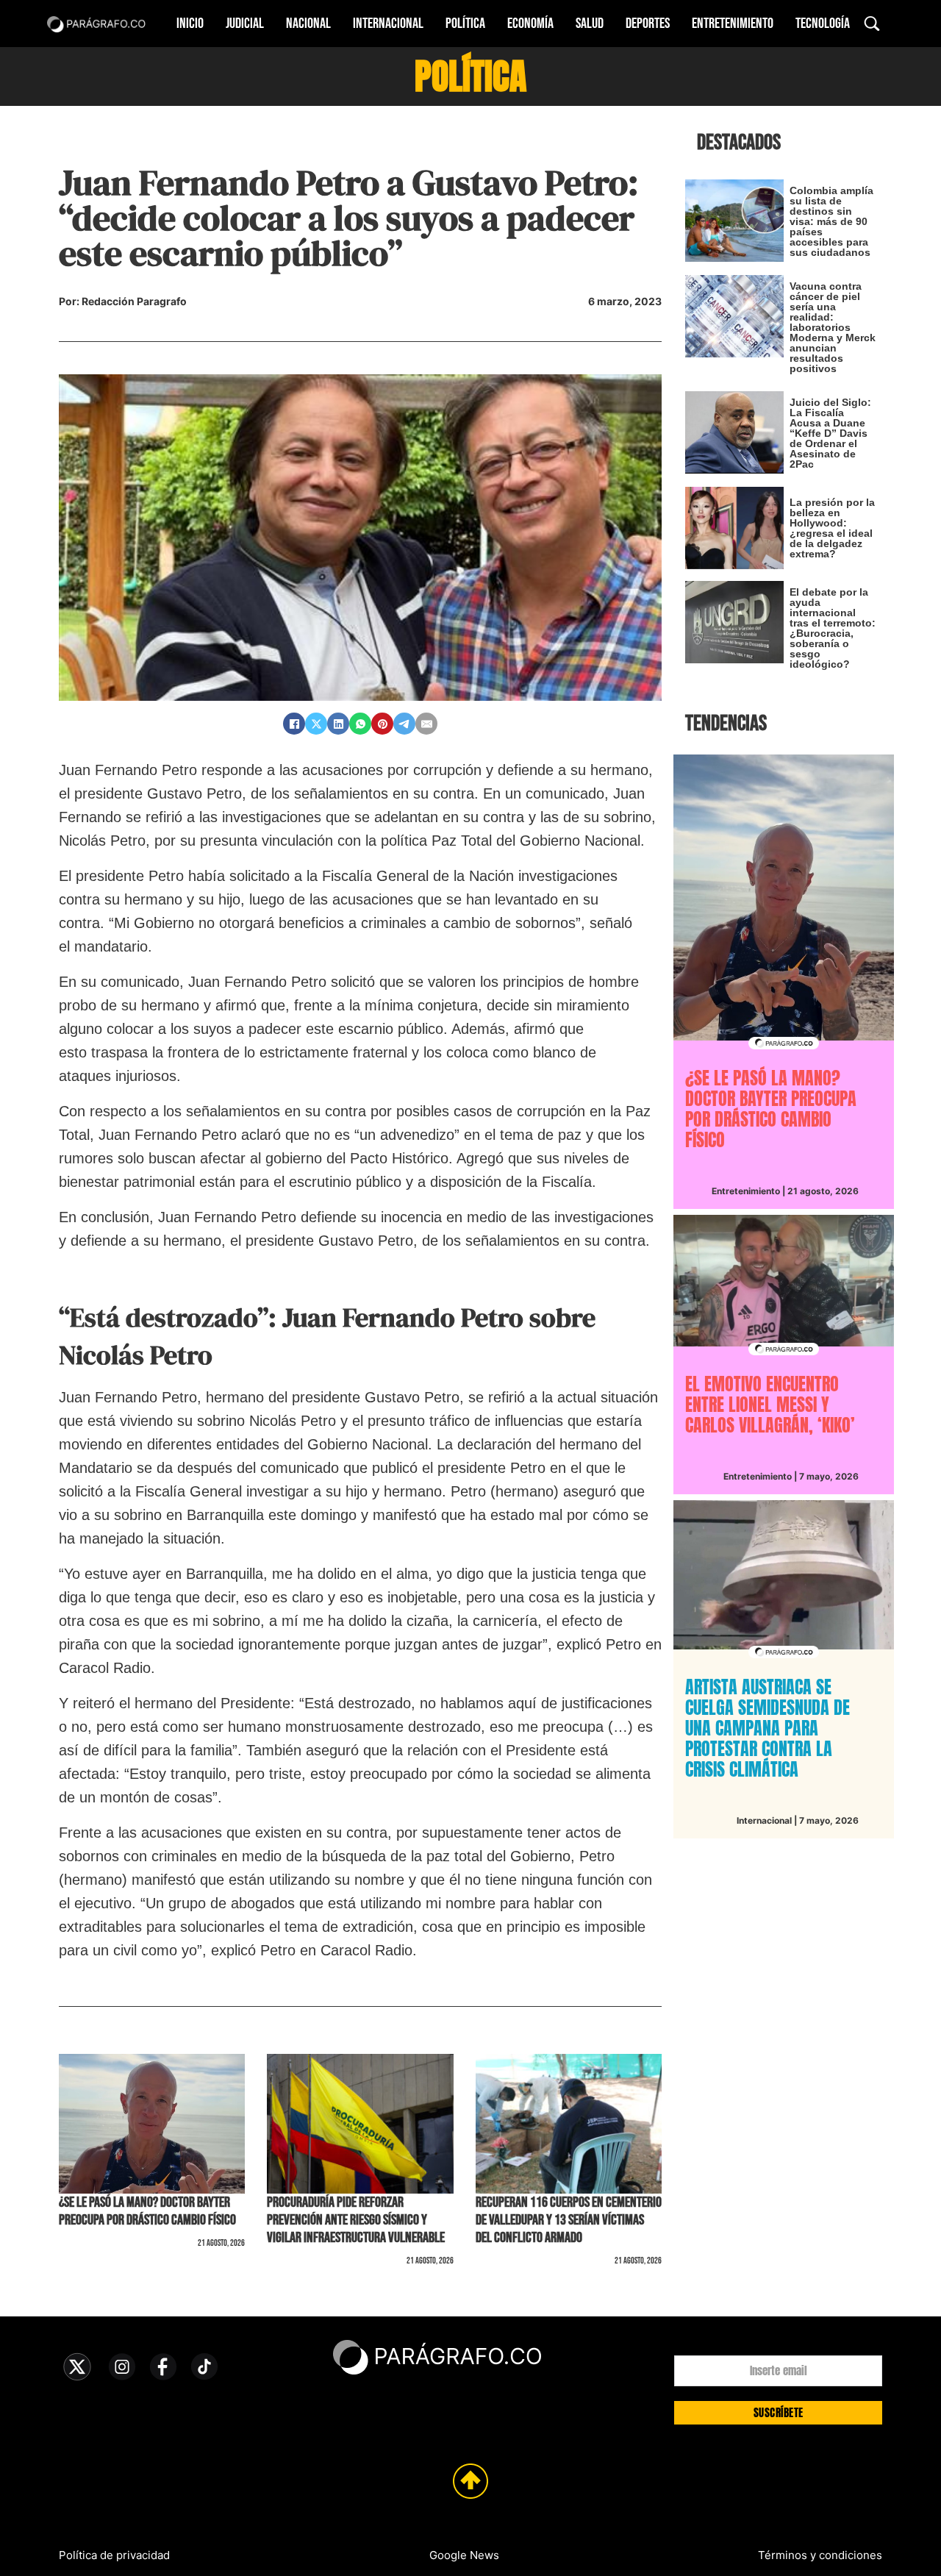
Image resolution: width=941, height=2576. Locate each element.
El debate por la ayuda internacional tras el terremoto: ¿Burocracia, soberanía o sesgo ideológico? (833, 628)
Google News (464, 2555)
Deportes (648, 24)
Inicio (190, 24)
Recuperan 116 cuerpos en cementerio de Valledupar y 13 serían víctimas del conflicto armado (569, 2220)
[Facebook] (294, 724)
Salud (590, 24)
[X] (316, 724)
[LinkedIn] (338, 724)
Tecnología (823, 24)
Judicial (245, 24)
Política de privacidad (114, 2555)
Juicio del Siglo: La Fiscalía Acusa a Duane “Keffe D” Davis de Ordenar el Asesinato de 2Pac (830, 433)
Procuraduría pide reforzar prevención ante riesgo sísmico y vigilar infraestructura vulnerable (356, 2220)
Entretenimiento (733, 24)
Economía (530, 24)
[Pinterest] (382, 724)
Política (465, 24)
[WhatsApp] (360, 724)
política (470, 76)
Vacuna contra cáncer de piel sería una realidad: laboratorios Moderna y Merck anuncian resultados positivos (833, 327)
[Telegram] (404, 724)
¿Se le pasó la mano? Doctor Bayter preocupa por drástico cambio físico (147, 2211)
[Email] (426, 724)
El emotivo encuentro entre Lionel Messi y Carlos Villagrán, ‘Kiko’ (770, 1405)
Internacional (388, 24)
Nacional (308, 24)
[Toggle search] (872, 24)
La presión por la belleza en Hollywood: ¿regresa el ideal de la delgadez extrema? (832, 528)
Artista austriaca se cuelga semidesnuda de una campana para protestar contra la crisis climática (768, 1728)
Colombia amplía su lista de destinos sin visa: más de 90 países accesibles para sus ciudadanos (831, 221)
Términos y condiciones (820, 2555)
